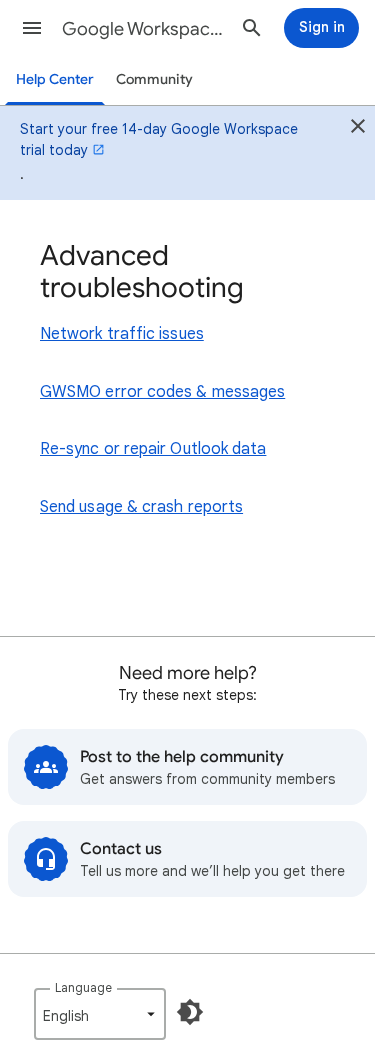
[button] (32, 28)
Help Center (55, 79)
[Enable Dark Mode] (190, 1012)
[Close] (358, 129)
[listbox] (100, 1014)
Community (154, 79)
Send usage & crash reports (141, 507)
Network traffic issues (122, 334)
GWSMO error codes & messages (162, 392)
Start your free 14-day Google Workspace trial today (159, 139)
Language (83, 987)
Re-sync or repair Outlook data (153, 449)
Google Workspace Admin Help (143, 29)
